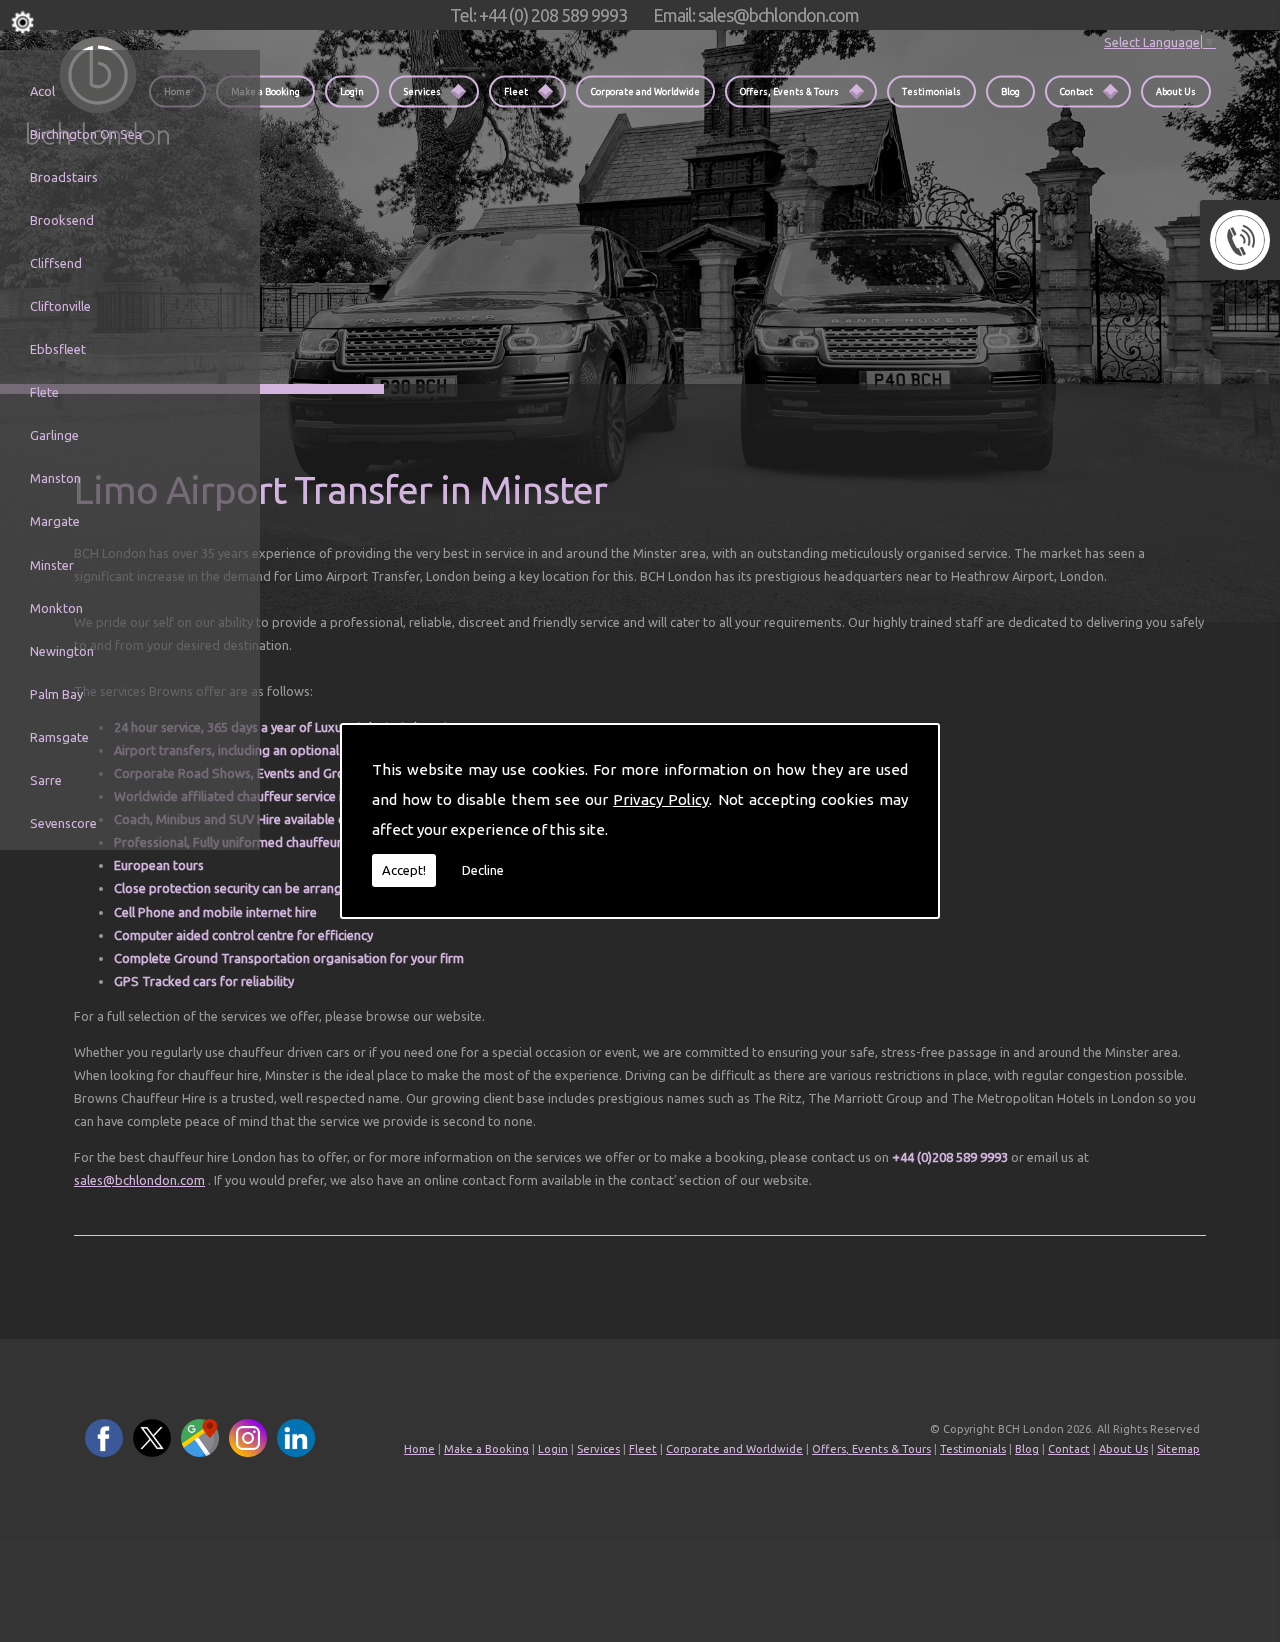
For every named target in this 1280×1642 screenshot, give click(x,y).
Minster (52, 565)
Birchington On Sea (86, 134)
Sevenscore (63, 823)
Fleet (516, 91)
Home (419, 1449)
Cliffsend (56, 263)
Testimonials (931, 91)
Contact (1076, 91)
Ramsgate (59, 737)
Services (422, 91)
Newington (62, 651)
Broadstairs (64, 177)
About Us (1176, 91)
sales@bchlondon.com (139, 1180)
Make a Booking (265, 91)
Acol (42, 91)
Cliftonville (60, 306)
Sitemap (1178, 1449)
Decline (483, 870)
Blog (1010, 91)
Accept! (404, 870)
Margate (55, 521)
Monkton (56, 608)
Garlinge (54, 435)
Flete (44, 392)
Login (352, 91)
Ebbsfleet (58, 349)
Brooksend (62, 220)
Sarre (46, 780)
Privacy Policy (661, 799)
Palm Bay (56, 694)
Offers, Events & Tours (789, 91)
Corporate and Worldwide (645, 91)
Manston (55, 478)
